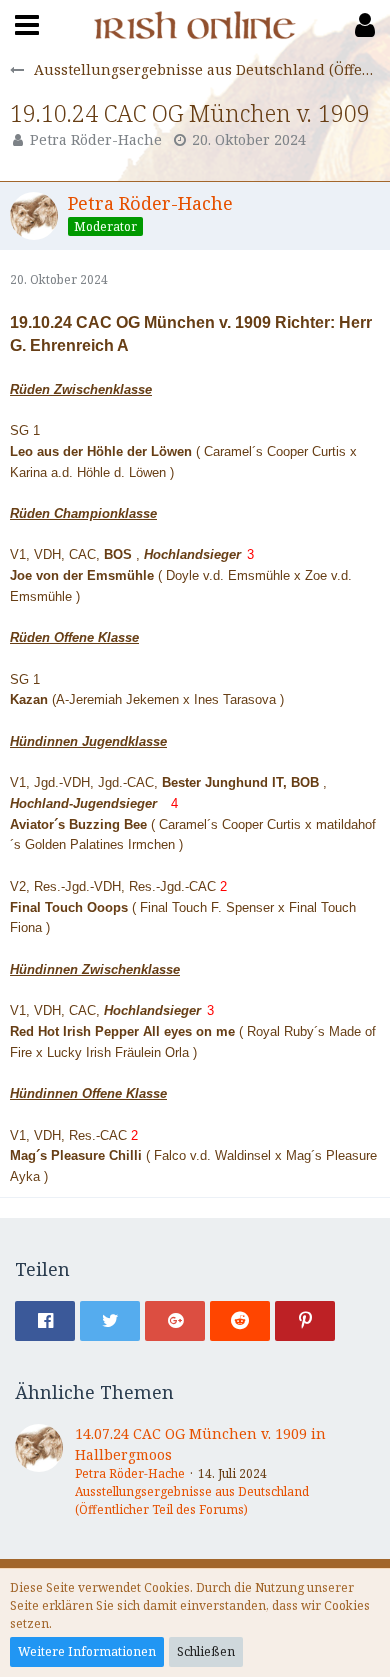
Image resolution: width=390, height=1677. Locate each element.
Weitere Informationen (87, 1651)
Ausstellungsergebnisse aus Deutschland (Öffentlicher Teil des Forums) (192, 1500)
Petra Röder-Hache (96, 139)
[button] (27, 25)
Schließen (206, 1651)
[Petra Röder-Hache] (39, 1471)
